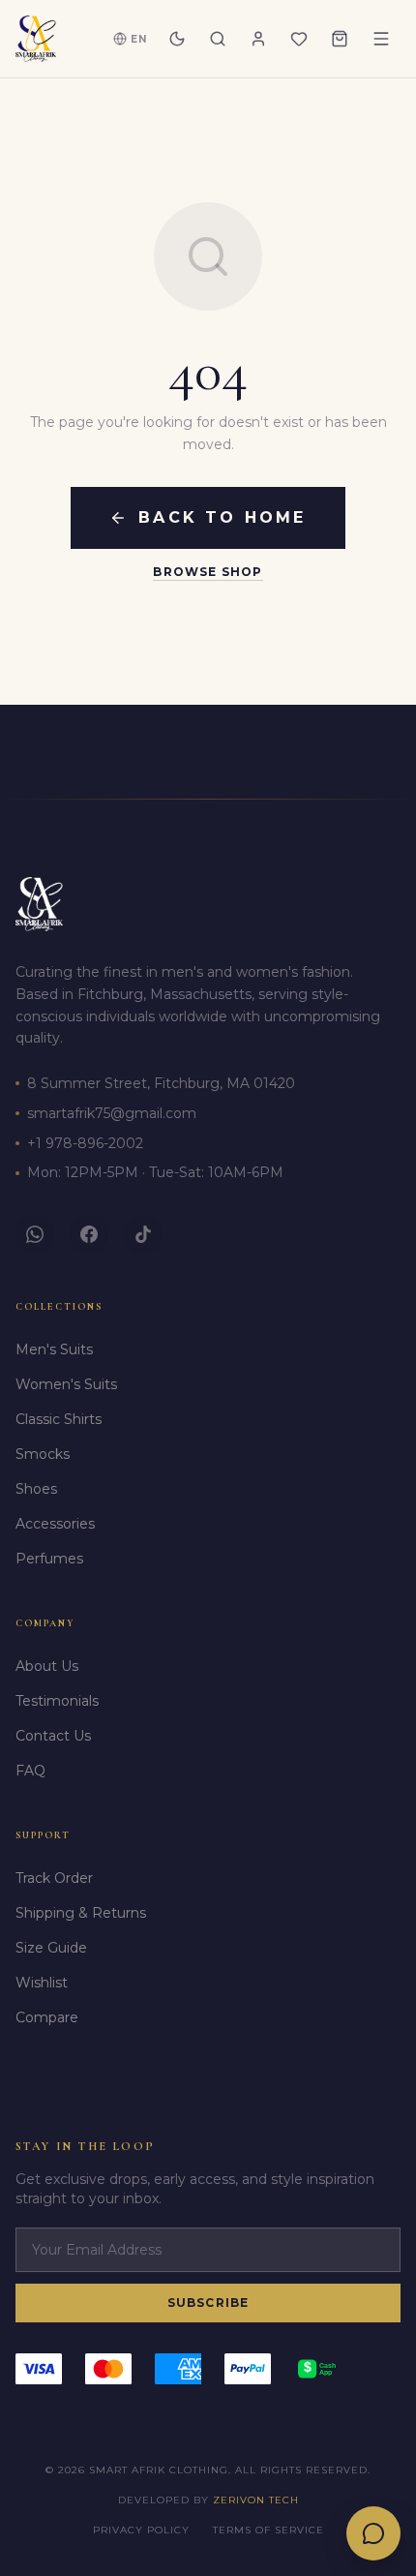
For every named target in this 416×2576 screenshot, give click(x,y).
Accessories (55, 1524)
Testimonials (57, 1701)
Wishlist (42, 1983)
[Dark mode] (177, 39)
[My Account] (258, 39)
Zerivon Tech (256, 2500)
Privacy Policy (141, 2530)
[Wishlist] (299, 39)
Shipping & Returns (81, 1913)
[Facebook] (89, 1234)
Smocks (43, 1454)
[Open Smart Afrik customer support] (373, 2533)
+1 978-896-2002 (85, 1143)
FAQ (30, 1771)
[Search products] (218, 39)
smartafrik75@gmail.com (112, 1113)
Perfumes (49, 1559)
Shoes (36, 1489)
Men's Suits (54, 1349)
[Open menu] (381, 39)
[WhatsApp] (35, 1234)
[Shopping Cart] (340, 39)
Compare (47, 2017)
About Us (47, 1666)
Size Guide (51, 1948)
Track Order (54, 1878)
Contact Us (53, 1736)
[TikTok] (143, 1234)
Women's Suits (66, 1384)
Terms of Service (268, 2530)
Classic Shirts (59, 1419)
